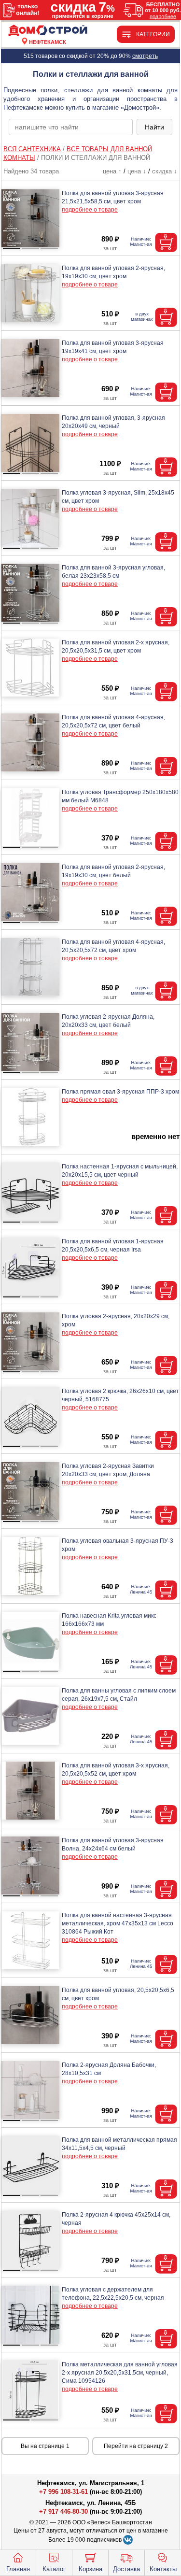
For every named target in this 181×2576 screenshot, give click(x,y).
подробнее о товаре (90, 210)
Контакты (163, 2569)
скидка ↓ (165, 171)
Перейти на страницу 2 (136, 2446)
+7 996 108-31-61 (63, 2492)
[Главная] (48, 31)
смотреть (145, 56)
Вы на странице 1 (45, 2446)
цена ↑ (112, 171)
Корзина (90, 2569)
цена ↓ (137, 171)
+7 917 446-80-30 (63, 2512)
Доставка (126, 2569)
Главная (18, 2569)
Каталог (54, 2569)
